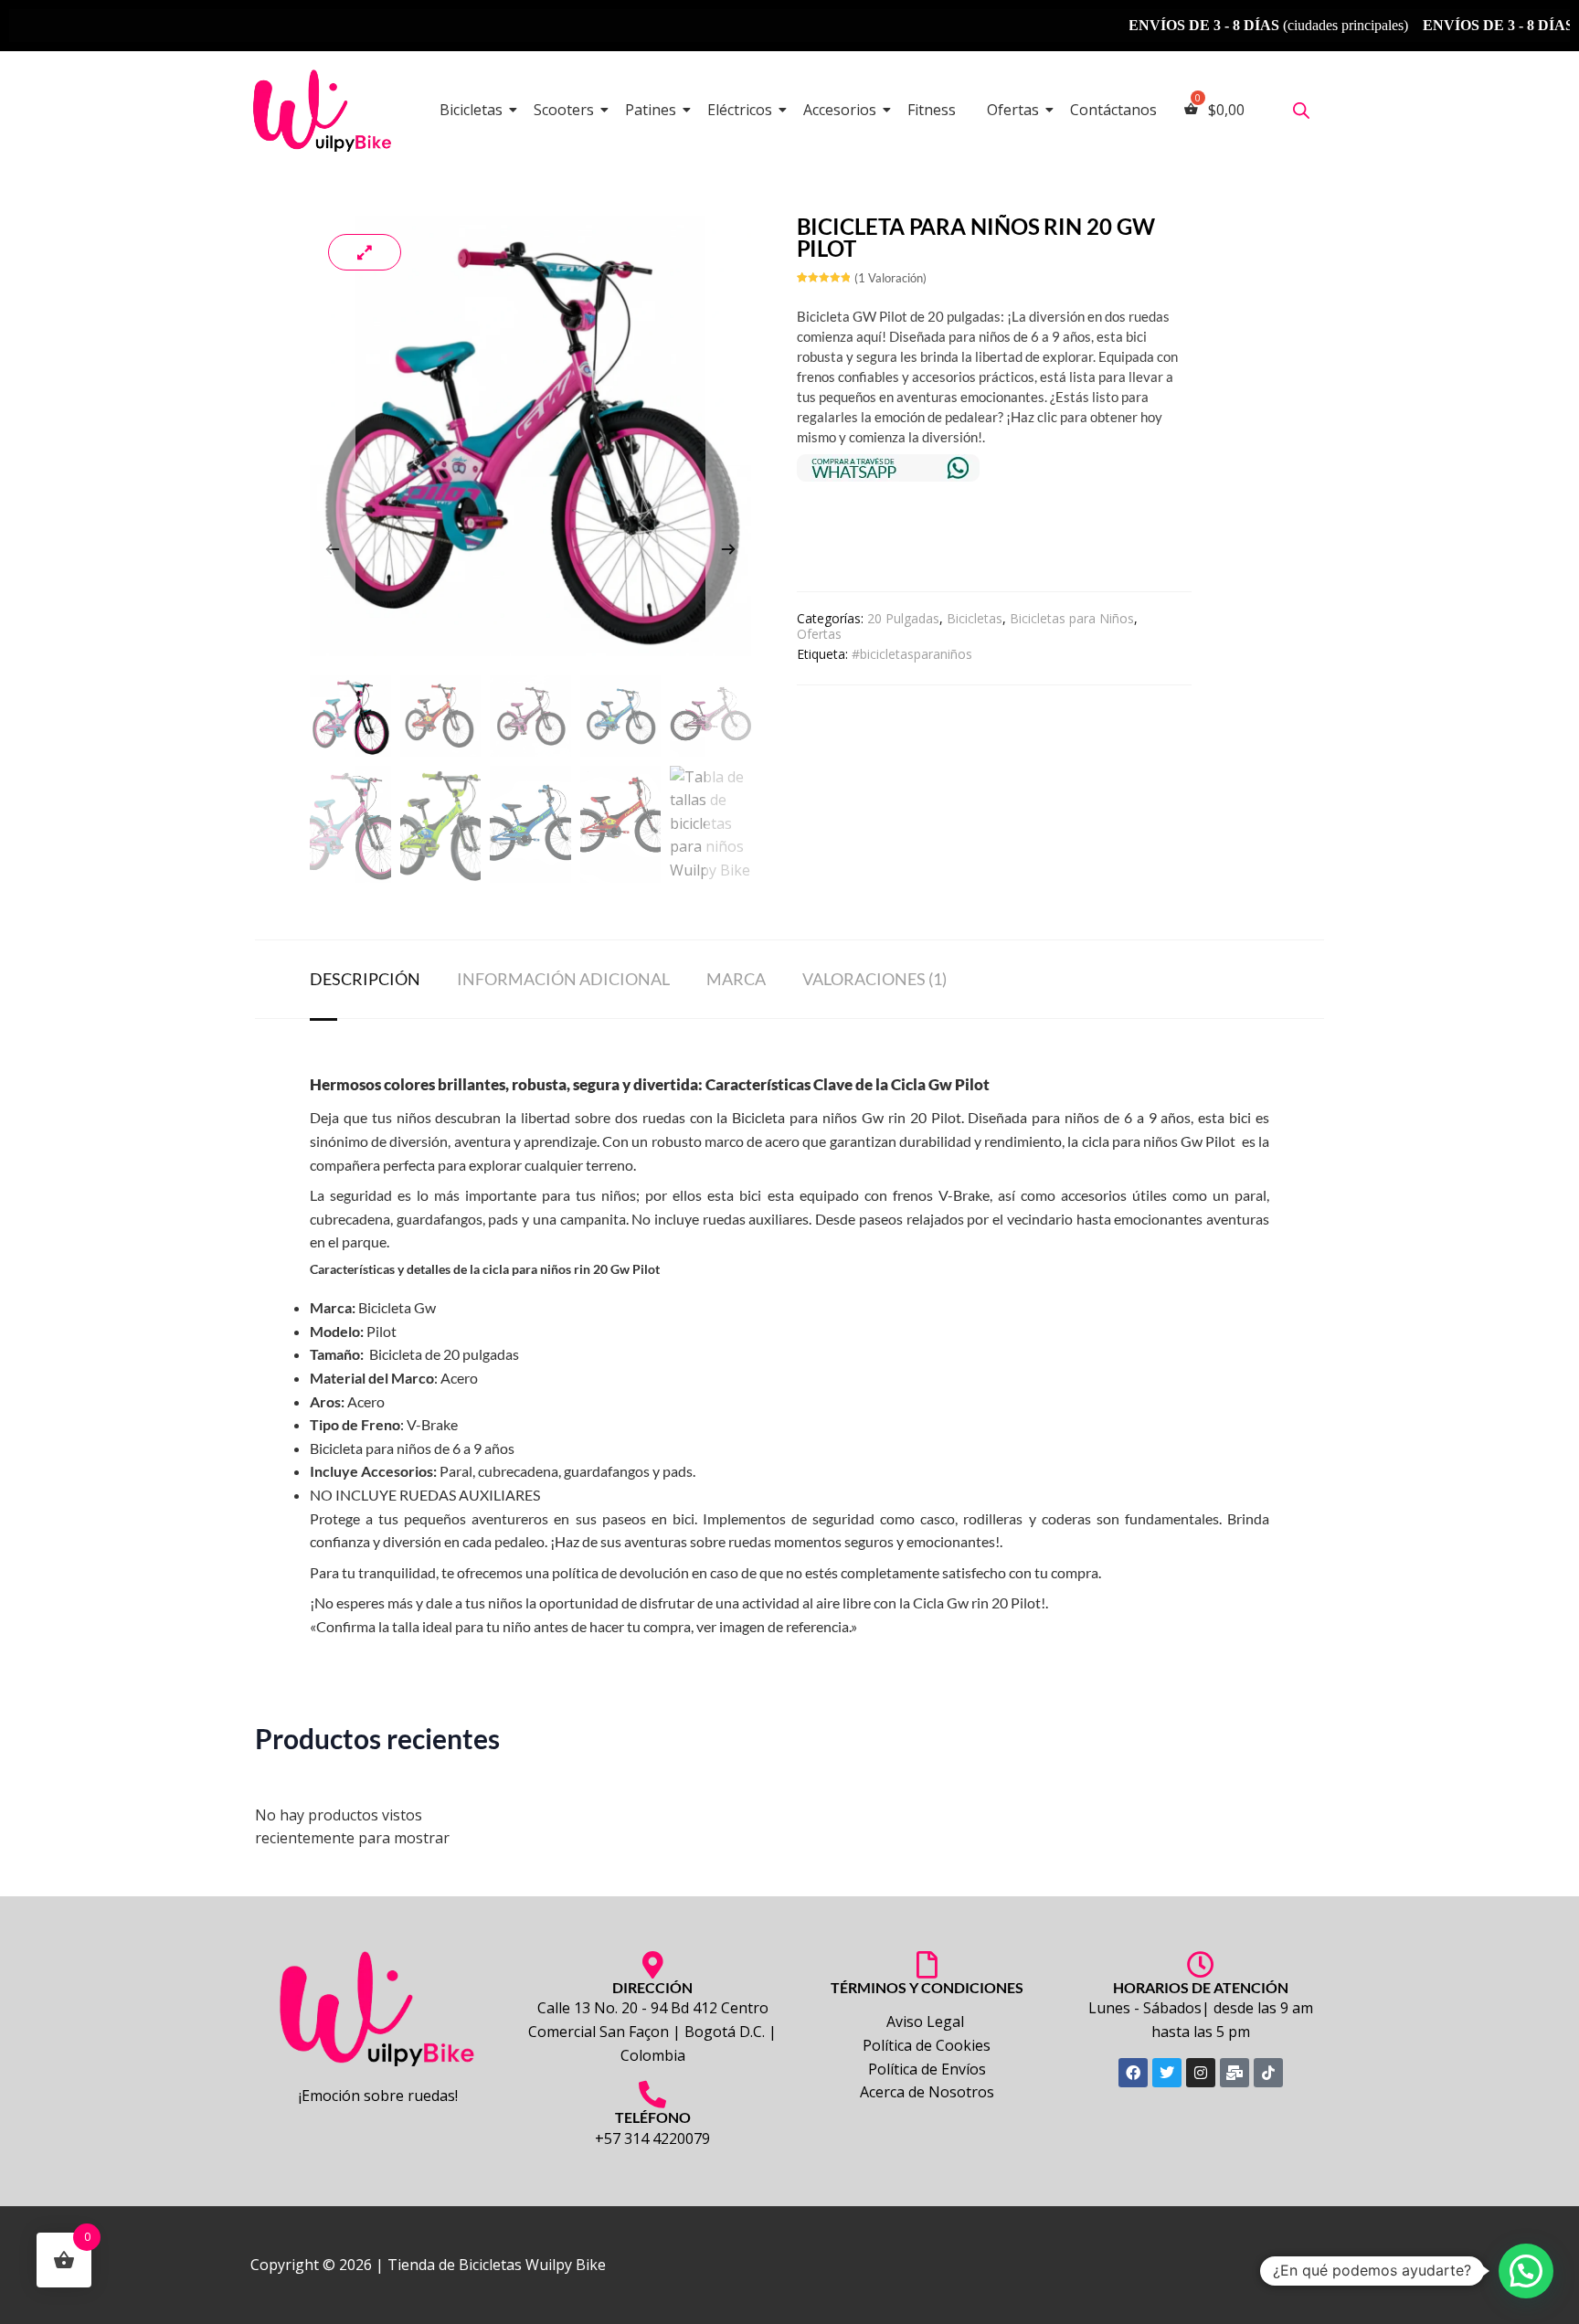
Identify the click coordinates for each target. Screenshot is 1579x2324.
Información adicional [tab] (563, 979)
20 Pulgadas (903, 618)
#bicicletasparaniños (912, 654)
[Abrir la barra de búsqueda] (1301, 110)
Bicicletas (471, 110)
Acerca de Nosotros (927, 2092)
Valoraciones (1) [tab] (874, 979)
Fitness (932, 110)
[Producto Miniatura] (365, 252)
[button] (1526, 2271)
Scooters (564, 110)
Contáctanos (1113, 110)
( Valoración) (890, 278)
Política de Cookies (927, 2045)
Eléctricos (740, 110)
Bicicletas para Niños (1072, 618)
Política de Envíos (927, 2069)
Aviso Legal (927, 2022)
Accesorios (840, 110)
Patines (651, 110)
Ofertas (1013, 110)
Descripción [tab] (365, 979)
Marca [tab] (736, 979)
